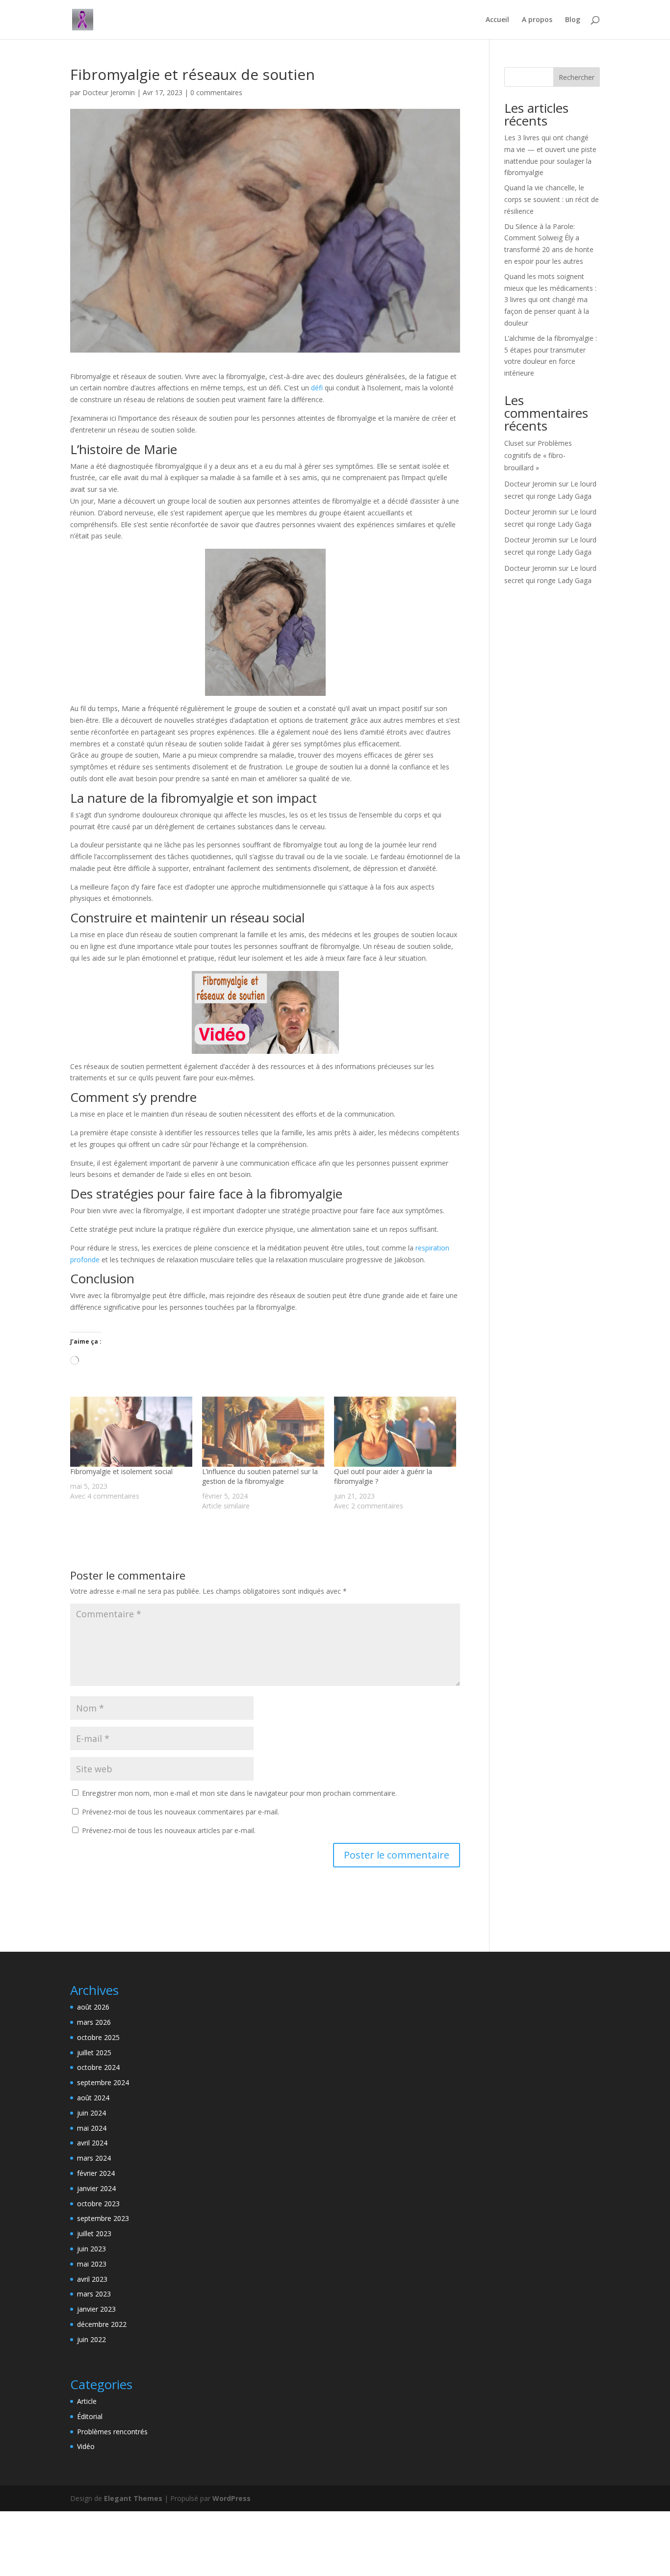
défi (317, 388)
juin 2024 (91, 2113)
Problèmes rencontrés (112, 2432)
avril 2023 (92, 2279)
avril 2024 (92, 2143)
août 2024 (93, 2098)
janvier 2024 (96, 2188)
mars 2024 (94, 2158)
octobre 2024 (98, 2067)
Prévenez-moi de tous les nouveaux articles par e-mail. (169, 1830)
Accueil (497, 20)
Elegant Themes (133, 2498)
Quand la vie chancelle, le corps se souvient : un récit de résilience (552, 199)
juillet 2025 (94, 2053)
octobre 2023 (98, 2204)
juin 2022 (91, 2339)
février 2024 (96, 2173)
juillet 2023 (94, 2233)
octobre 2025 (98, 2037)
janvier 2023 (96, 2309)
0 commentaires (216, 92)
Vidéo (86, 2446)
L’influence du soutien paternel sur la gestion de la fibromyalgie (260, 1476)
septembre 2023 (103, 2218)
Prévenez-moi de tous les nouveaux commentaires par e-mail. (180, 1812)
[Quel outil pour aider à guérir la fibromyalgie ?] (395, 1431)
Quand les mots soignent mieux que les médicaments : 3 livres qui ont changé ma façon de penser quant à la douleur (550, 300)
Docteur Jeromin (109, 92)
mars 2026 (94, 2022)
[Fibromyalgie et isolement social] (131, 1431)
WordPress (232, 2498)
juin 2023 (91, 2249)
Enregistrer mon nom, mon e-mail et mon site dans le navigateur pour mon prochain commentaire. (239, 1793)
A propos (537, 20)
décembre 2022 (102, 2324)
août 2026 (93, 2007)
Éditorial (90, 2416)
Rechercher (577, 77)
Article (87, 2401)
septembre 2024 (103, 2082)
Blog (573, 20)
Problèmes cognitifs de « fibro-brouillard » (538, 455)
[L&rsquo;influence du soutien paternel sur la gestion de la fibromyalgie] (263, 1431)
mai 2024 (92, 2128)
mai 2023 (92, 2264)
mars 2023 (94, 2294)
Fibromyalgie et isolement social (121, 1471)
